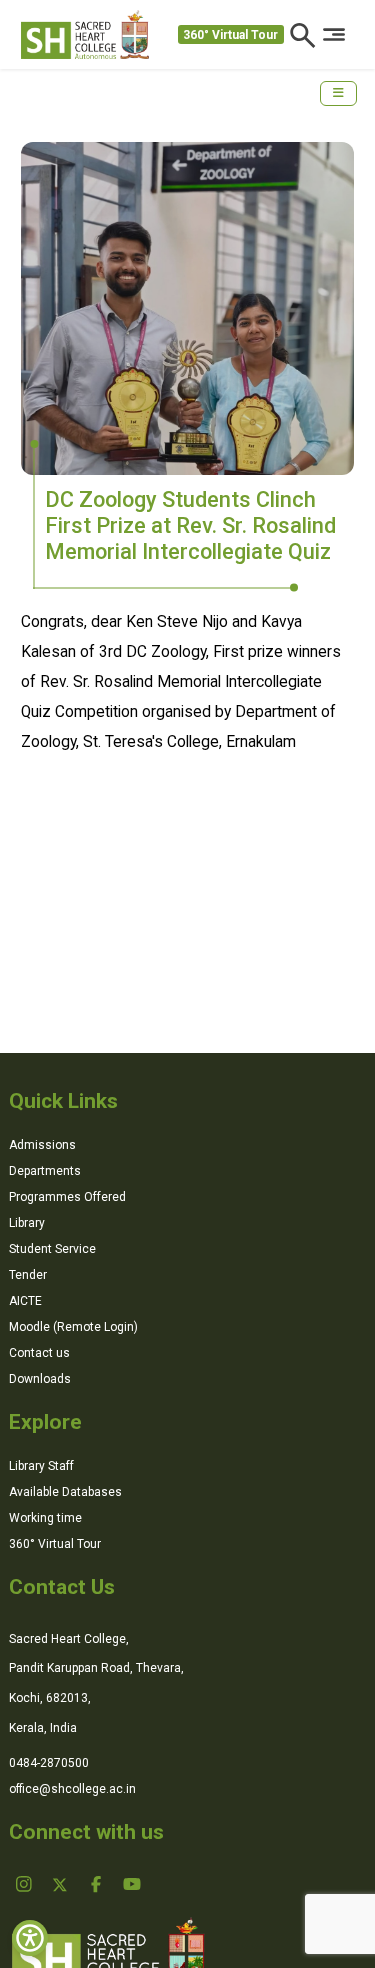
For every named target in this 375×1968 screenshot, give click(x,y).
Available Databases (65, 1492)
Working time (45, 1518)
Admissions (42, 1145)
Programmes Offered (67, 1197)
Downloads (40, 1379)
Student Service (52, 1249)
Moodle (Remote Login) (73, 1327)
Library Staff (41, 1466)
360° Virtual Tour (230, 35)
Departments (45, 1171)
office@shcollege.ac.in (72, 1789)
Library (27, 1223)
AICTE (25, 1301)
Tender (28, 1275)
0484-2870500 (49, 1763)
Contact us (39, 1353)
